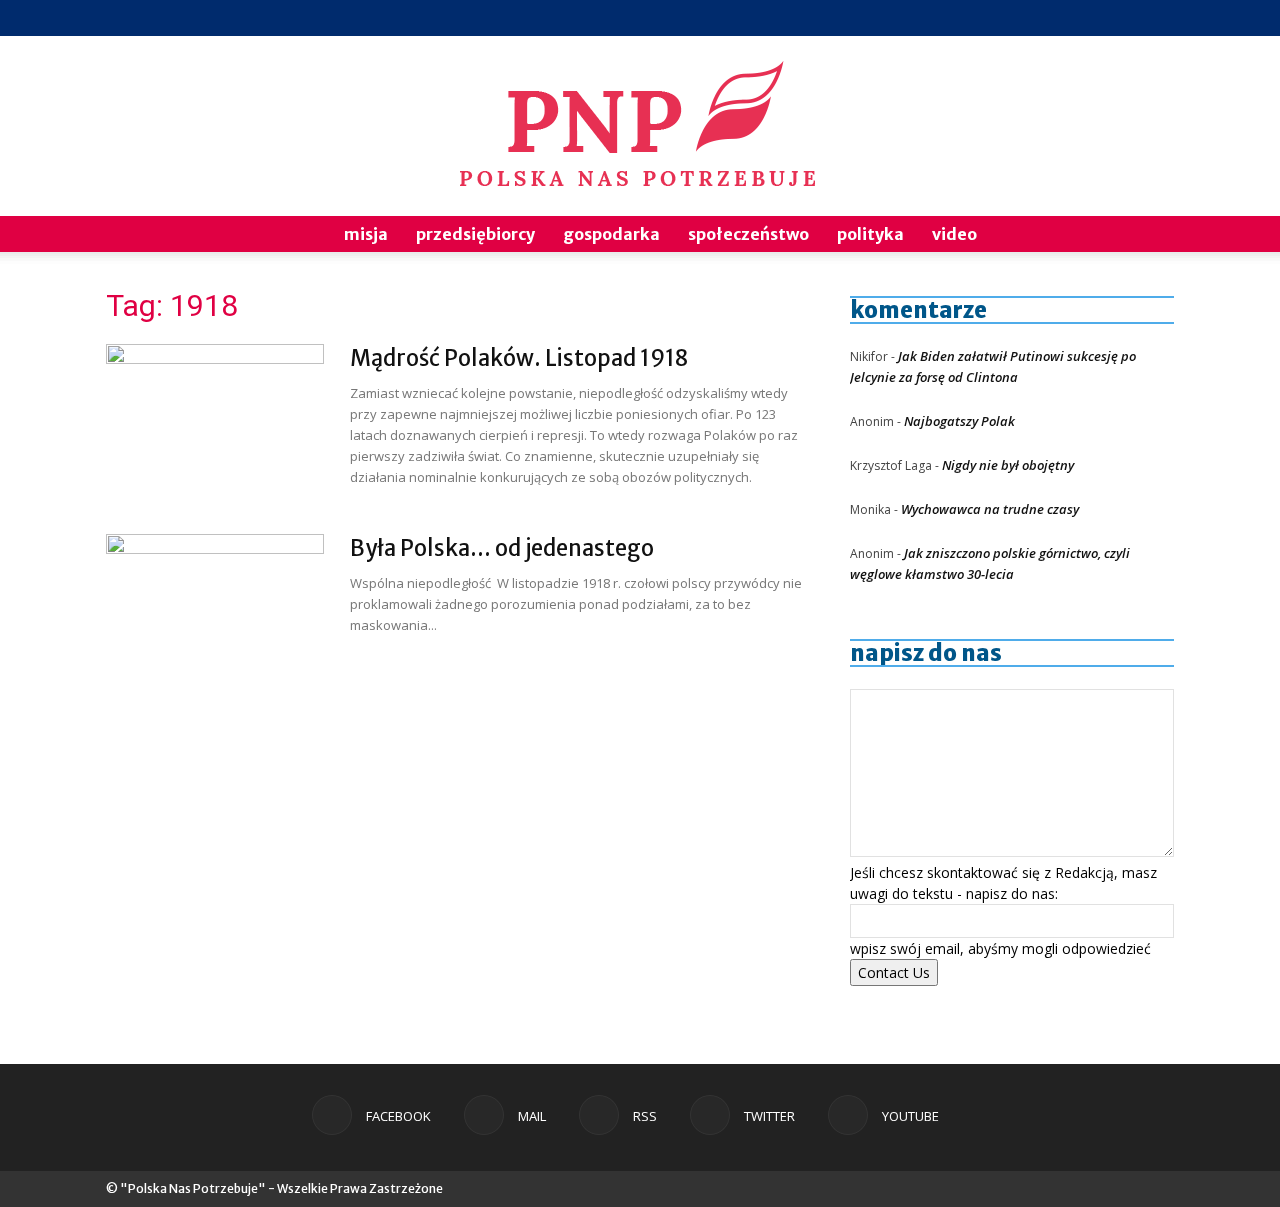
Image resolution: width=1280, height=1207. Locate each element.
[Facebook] (1027, 18)
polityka (870, 234)
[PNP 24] (640, 126)
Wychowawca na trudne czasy (990, 509)
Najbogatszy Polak (959, 421)
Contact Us (894, 972)
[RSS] (1093, 18)
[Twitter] (1126, 18)
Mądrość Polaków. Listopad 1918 (519, 358)
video (954, 234)
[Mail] (1060, 18)
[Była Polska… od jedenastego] (215, 609)
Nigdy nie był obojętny (1008, 465)
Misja (366, 234)
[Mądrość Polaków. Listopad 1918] (215, 419)
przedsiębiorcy (475, 234)
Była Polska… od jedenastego (502, 548)
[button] (1150, 235)
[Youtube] (1159, 18)
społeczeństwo (748, 234)
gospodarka (611, 234)
